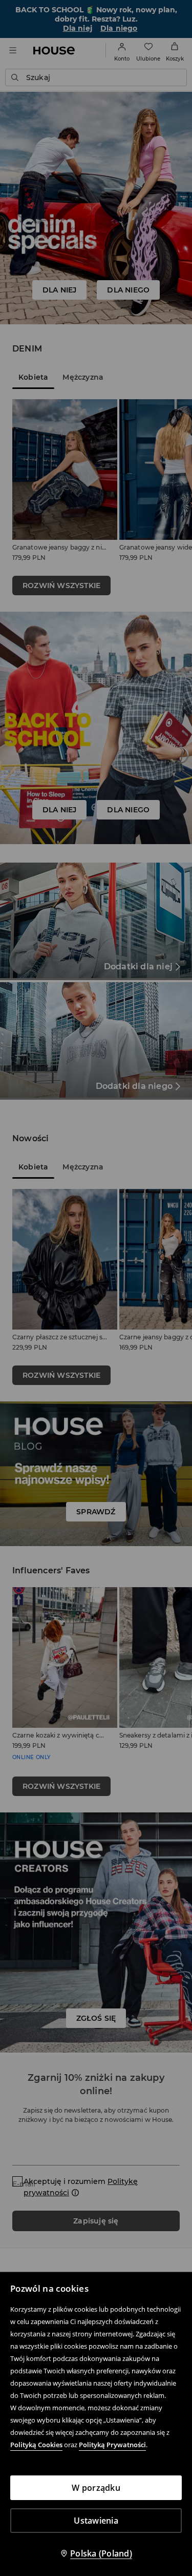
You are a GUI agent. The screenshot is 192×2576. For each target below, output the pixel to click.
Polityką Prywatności (112, 2445)
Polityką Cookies (36, 2445)
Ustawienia (96, 2521)
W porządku (96, 2488)
